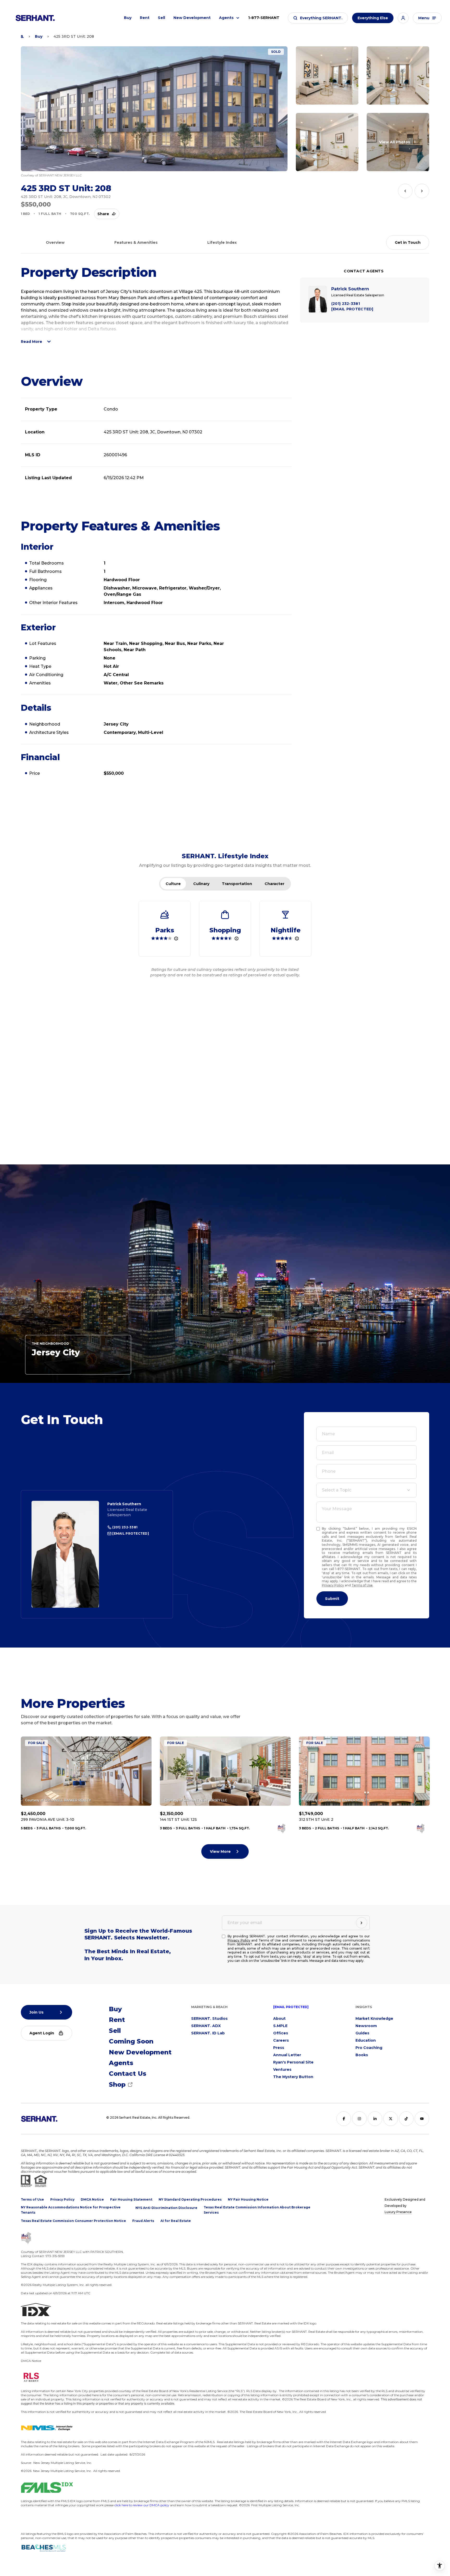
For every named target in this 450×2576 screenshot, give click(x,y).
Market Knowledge (374, 2018)
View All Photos (395, 142)
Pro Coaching (369, 2048)
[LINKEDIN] (375, 2119)
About (279, 2018)
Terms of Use (362, 1585)
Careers (281, 2040)
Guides (362, 2033)
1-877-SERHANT (264, 18)
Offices (281, 2033)
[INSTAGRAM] (359, 2119)
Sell (161, 18)
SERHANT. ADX (206, 2026)
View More (220, 1851)
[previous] (405, 191)
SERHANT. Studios (209, 2018)
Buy (128, 18)
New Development (192, 18)
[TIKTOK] (406, 2119)
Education (366, 2040)
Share (103, 214)
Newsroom (366, 2026)
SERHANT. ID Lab (208, 2033)
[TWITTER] (391, 2119)
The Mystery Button (293, 2077)
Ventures (282, 2069)
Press (279, 2048)
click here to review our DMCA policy (142, 2505)
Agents (226, 18)
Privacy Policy (333, 1585)
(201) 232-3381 (124, 1527)
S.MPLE (280, 2026)
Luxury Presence (398, 2212)
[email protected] (291, 2007)
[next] (422, 191)
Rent (145, 18)
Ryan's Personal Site (293, 2062)
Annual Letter (287, 2055)
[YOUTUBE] (422, 2119)
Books (362, 2055)
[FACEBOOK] (344, 2119)
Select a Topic (337, 1490)
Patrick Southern (124, 1504)
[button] (318, 18)
